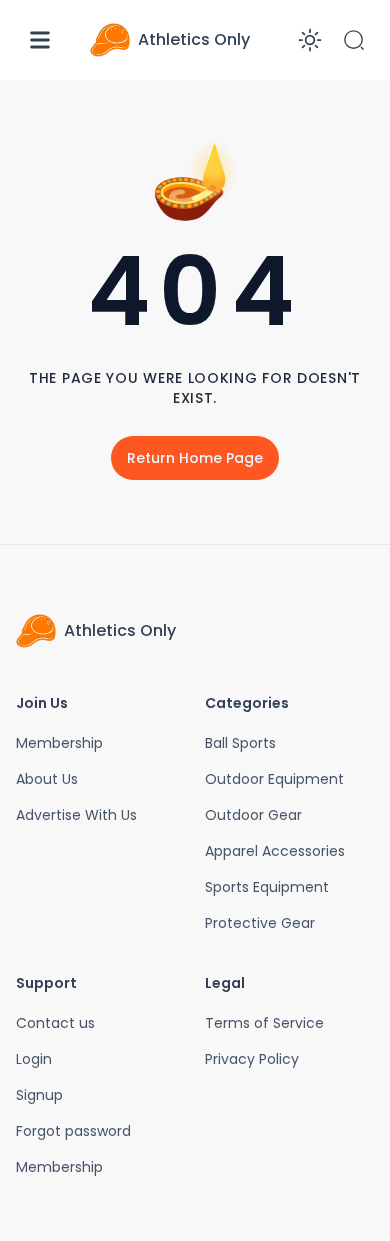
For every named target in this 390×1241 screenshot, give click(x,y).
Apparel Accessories (275, 851)
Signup (39, 1095)
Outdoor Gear (253, 815)
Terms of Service (264, 1023)
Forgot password (73, 1131)
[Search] (354, 40)
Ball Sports (240, 743)
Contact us (55, 1023)
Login (34, 1059)
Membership (59, 743)
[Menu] (40, 40)
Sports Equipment (267, 887)
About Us (47, 779)
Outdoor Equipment (274, 779)
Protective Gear (260, 923)
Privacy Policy (252, 1059)
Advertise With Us (76, 815)
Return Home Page (195, 458)
